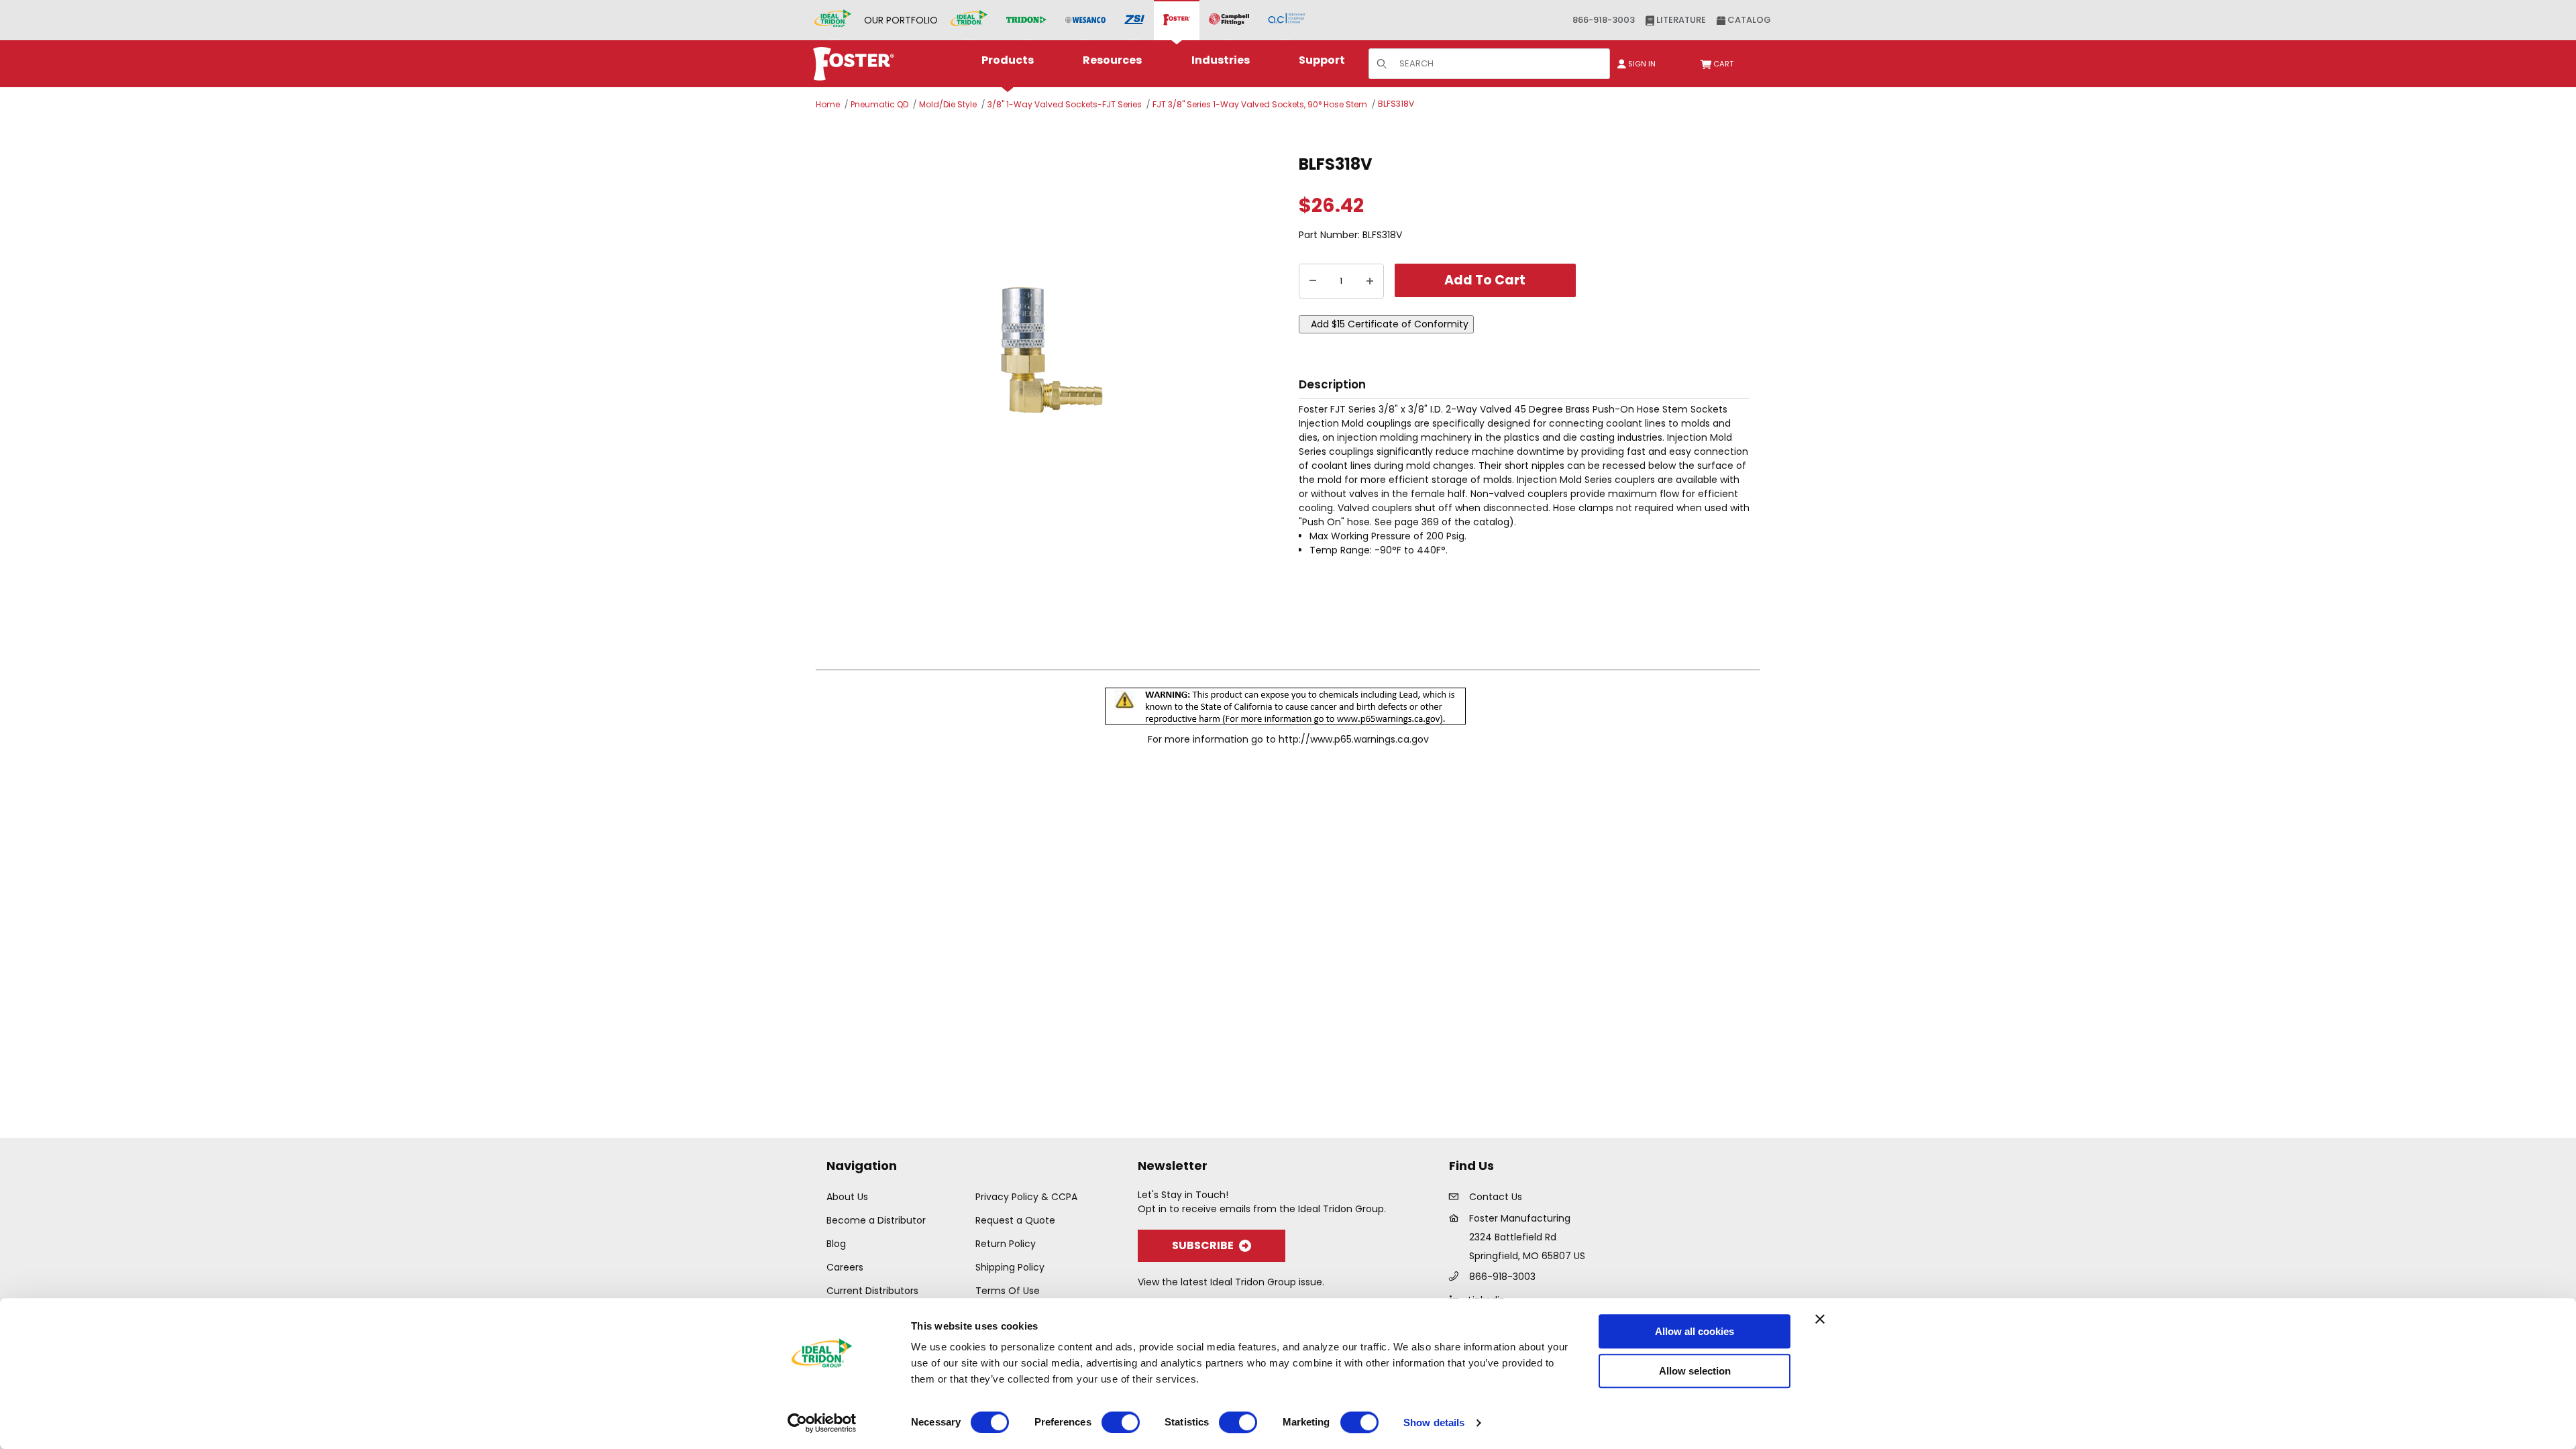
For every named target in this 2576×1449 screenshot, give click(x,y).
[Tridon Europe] (1026, 20)
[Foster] (1177, 20)
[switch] (1121, 1422)
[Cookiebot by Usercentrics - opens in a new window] (822, 1423)
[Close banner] (1820, 1319)
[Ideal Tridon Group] (833, 20)
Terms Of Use (1008, 1291)
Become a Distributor (876, 1220)
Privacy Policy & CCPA (1026, 1197)
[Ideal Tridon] (969, 20)
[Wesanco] (1085, 20)
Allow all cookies (1695, 1331)
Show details (1434, 1423)
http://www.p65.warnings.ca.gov (1354, 739)
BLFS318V (1396, 104)
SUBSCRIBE (1203, 1245)
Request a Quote (1015, 1220)
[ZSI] (1134, 20)
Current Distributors (872, 1291)
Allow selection (1695, 1371)
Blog (836, 1244)
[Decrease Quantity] (1313, 281)
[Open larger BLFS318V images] (1053, 348)
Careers (845, 1267)
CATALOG (1748, 20)
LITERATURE (1680, 20)
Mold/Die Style (948, 104)
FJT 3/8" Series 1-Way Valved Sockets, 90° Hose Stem (1260, 104)
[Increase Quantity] (1370, 281)
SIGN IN (1641, 64)
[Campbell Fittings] (1229, 20)
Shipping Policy (1010, 1267)
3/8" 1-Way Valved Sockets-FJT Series (1065, 104)
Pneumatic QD (879, 104)
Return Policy (1006, 1244)
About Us (847, 1197)
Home (828, 104)
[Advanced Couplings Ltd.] (1286, 20)
